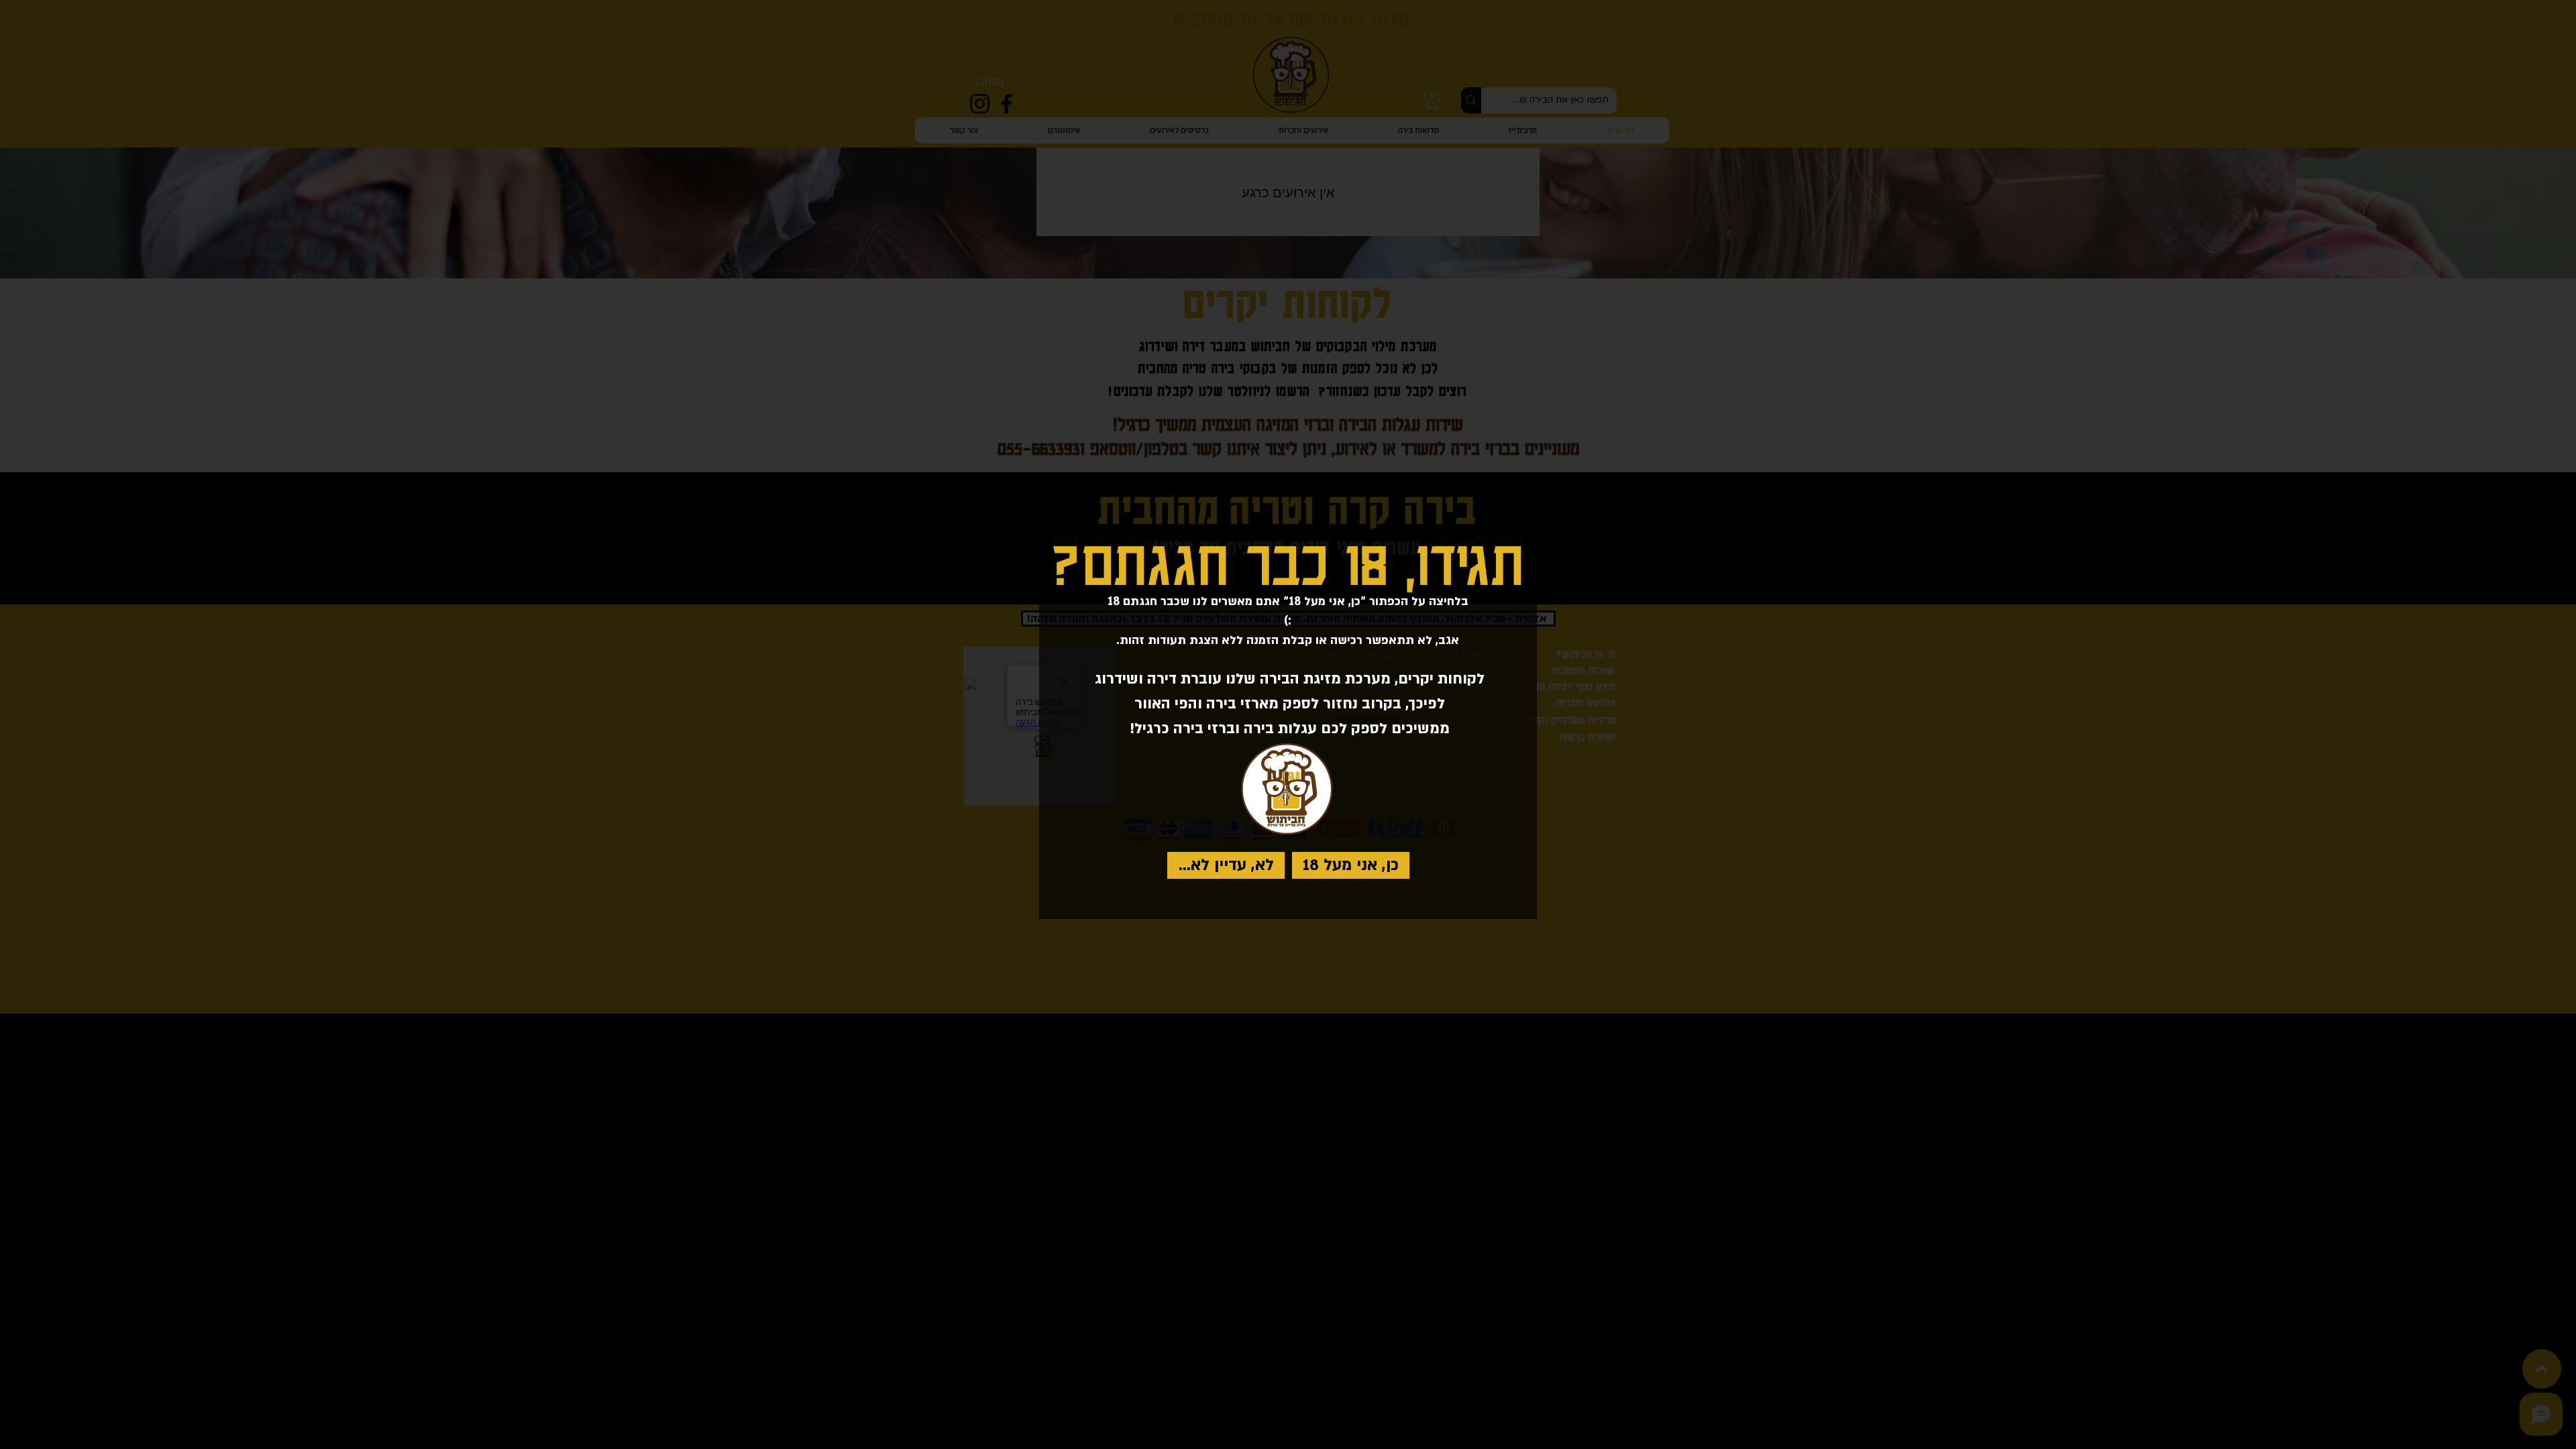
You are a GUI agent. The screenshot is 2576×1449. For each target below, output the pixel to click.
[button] (1351, 865)
